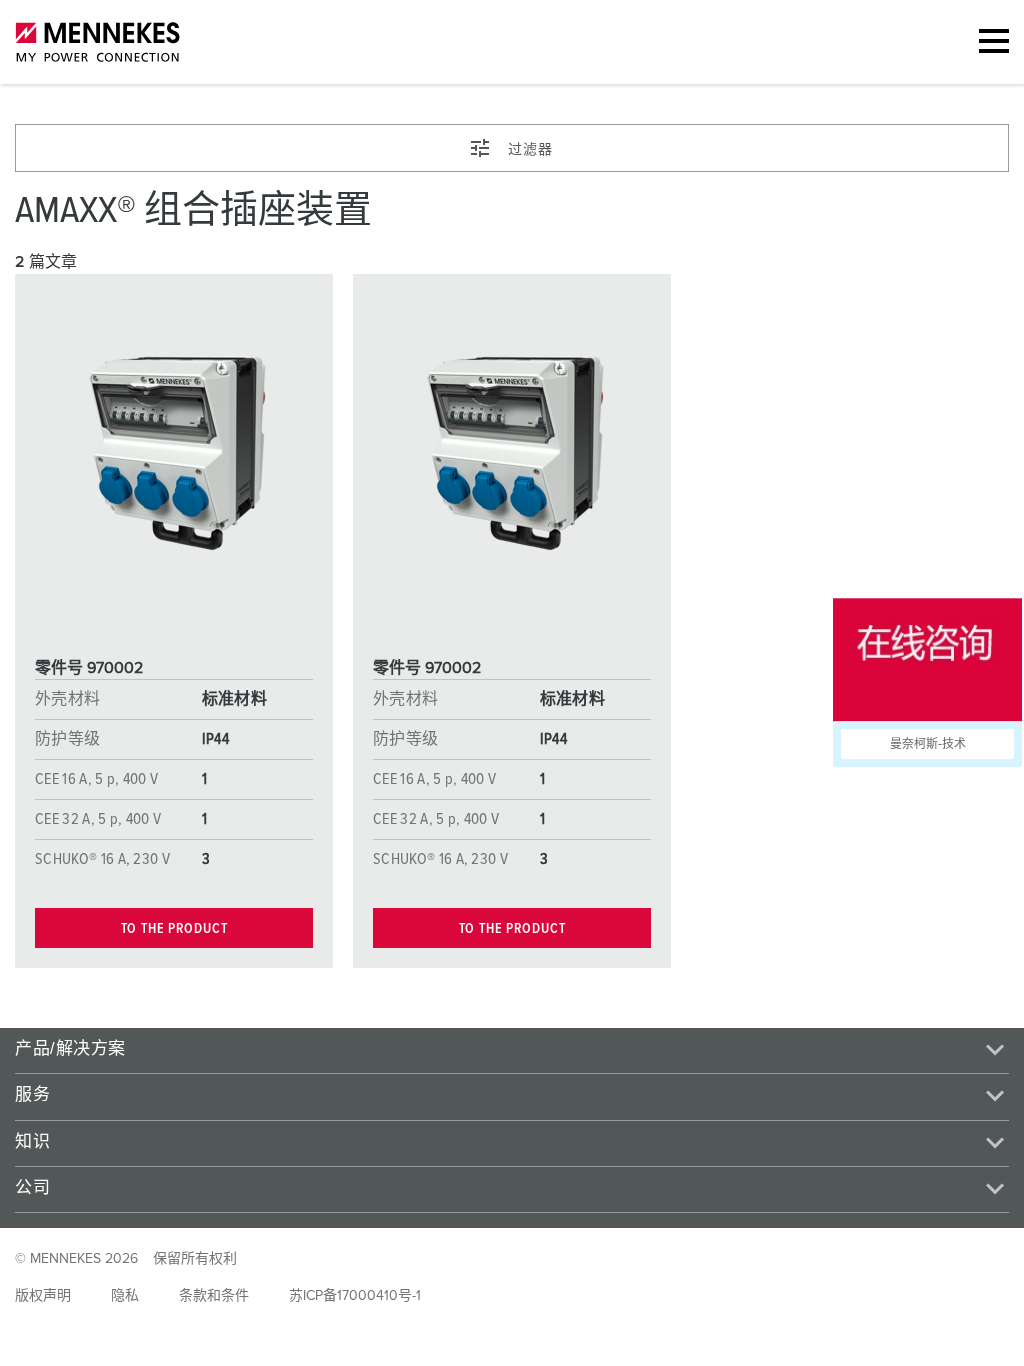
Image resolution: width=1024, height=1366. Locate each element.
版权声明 (43, 1296)
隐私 (125, 1296)
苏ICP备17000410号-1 (355, 1296)
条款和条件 (214, 1296)
